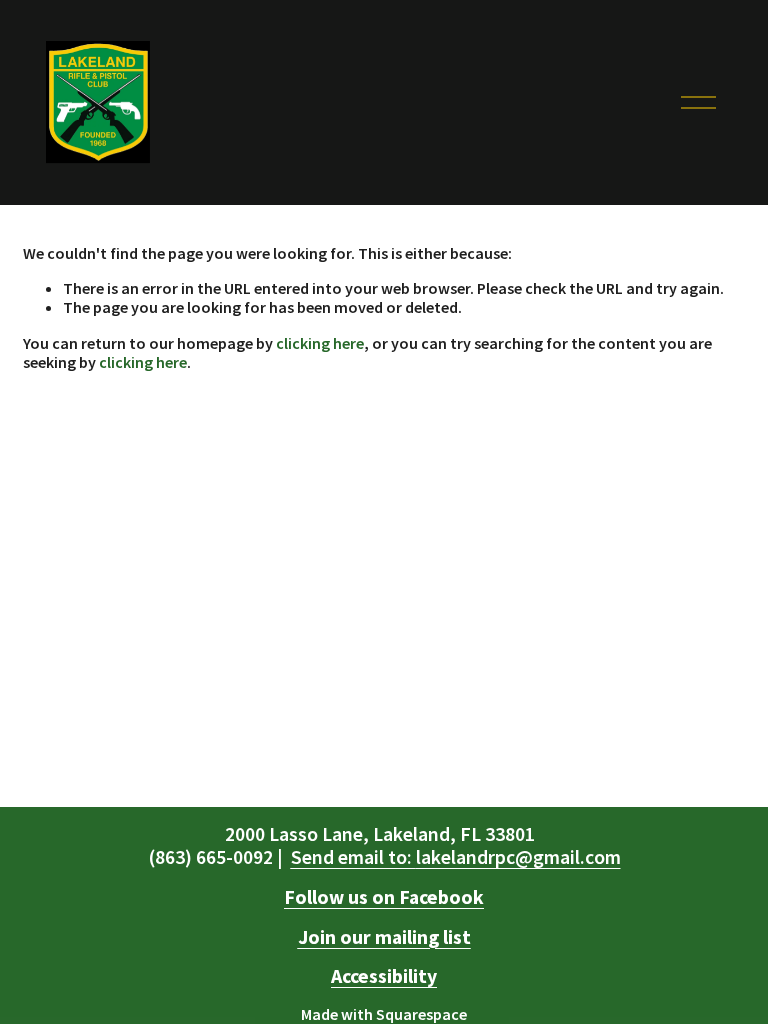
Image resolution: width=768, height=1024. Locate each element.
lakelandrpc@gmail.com (456, 857)
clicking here (320, 343)
